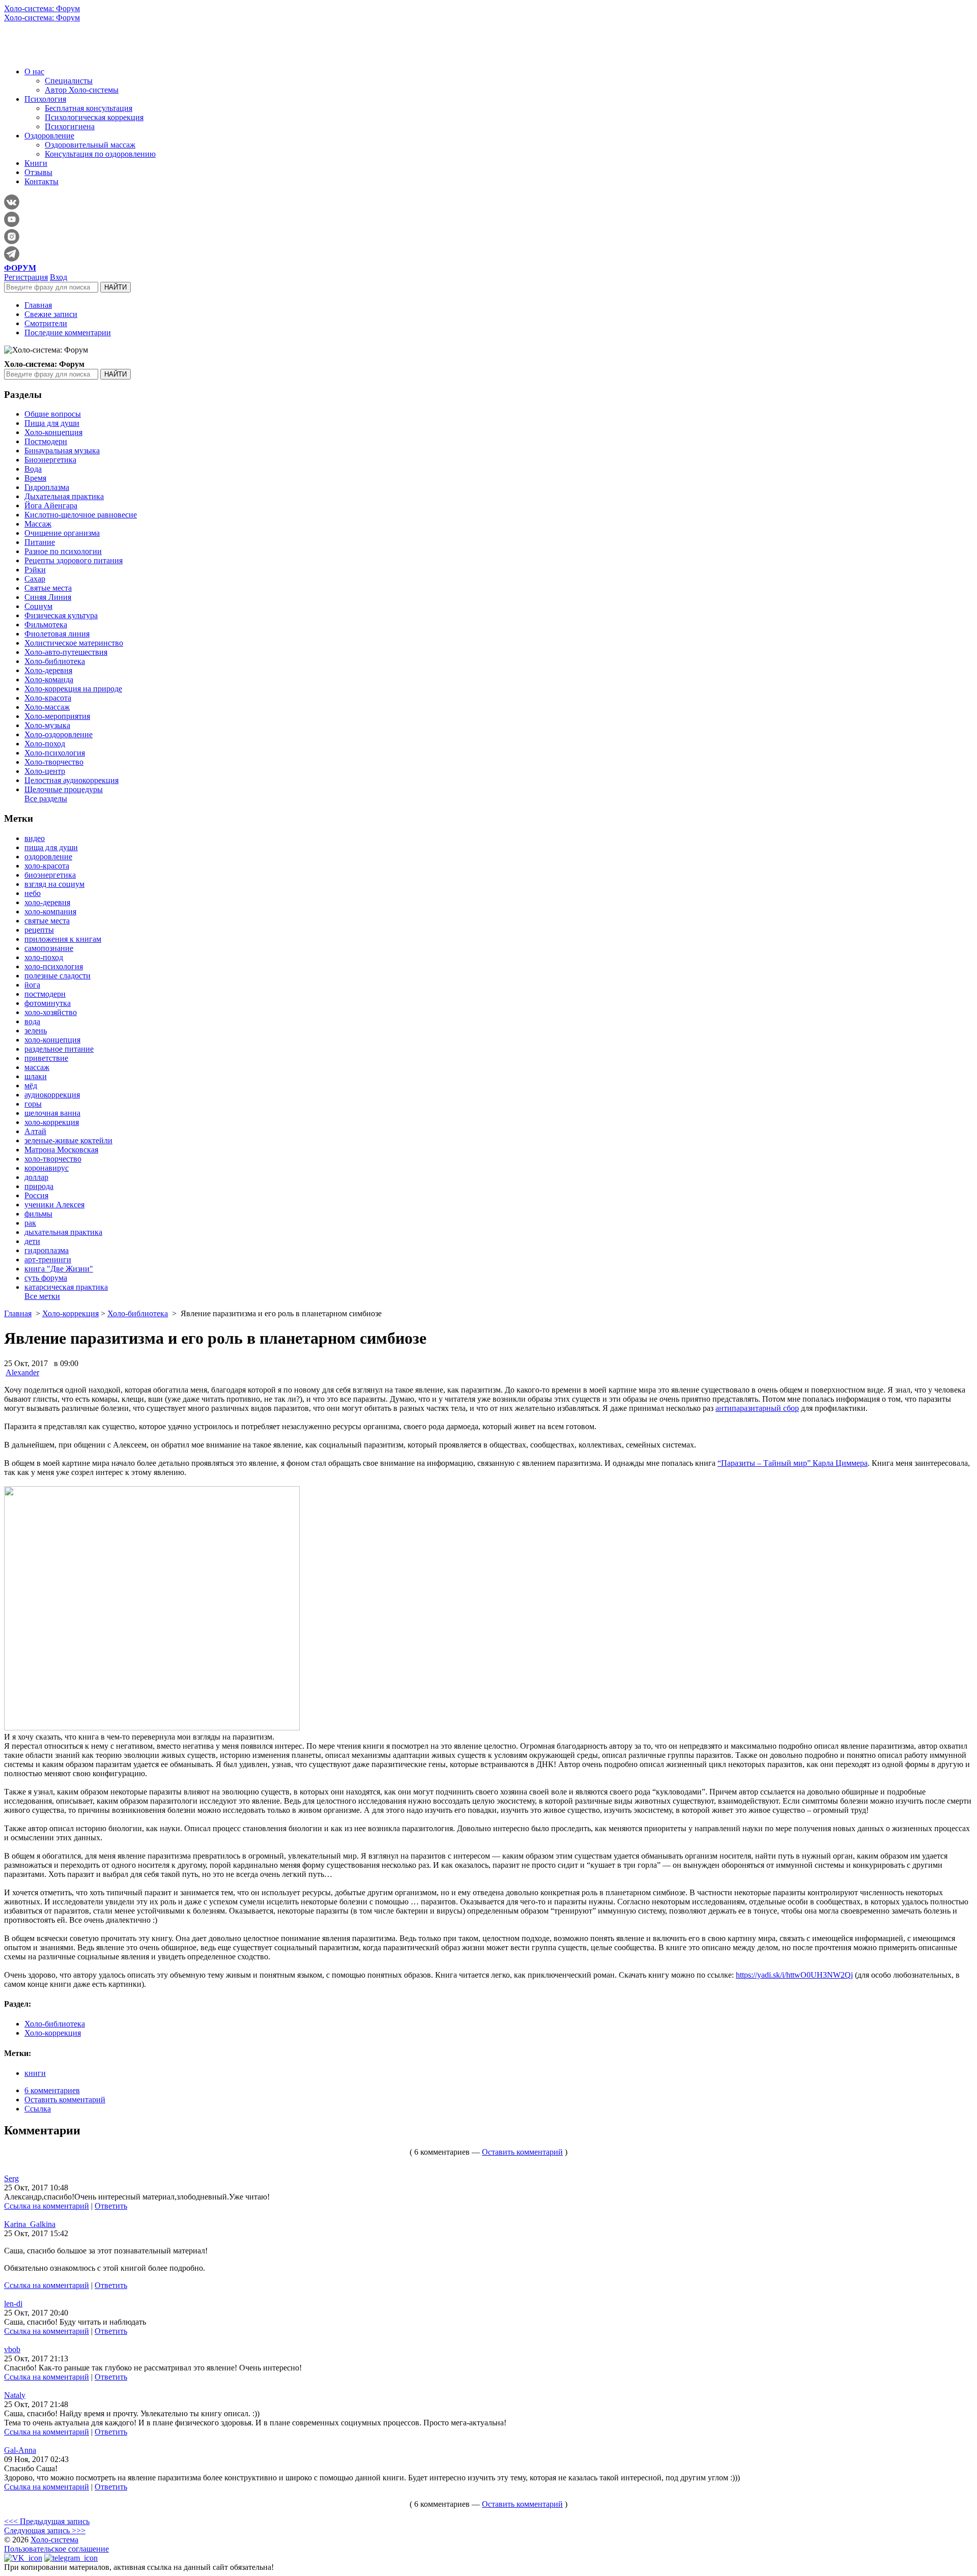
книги (35, 2073)
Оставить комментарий (65, 2100)
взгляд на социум (54, 884)
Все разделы (46, 799)
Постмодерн (46, 441)
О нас (34, 71)
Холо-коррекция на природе (73, 689)
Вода (33, 469)
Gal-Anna (20, 2450)
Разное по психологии (63, 551)
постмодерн (45, 994)
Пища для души (52, 423)
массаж (37, 1067)
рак (30, 1223)
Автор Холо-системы (82, 90)
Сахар (35, 579)
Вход (59, 277)
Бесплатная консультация (89, 108)
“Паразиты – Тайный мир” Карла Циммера (793, 1463)
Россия (36, 1195)
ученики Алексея (54, 1205)
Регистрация (26, 277)
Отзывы (38, 172)
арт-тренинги (48, 1260)
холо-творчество (53, 1159)
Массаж (38, 524)
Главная (38, 305)
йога (32, 985)
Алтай (35, 1131)
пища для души (51, 847)
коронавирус (47, 1168)
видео (35, 838)
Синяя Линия (48, 597)
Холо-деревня (48, 670)
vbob (12, 2349)
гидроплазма (47, 1250)
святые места (47, 921)
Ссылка (38, 2109)
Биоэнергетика (50, 460)
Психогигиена (70, 126)
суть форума (46, 1278)
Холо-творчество (54, 762)
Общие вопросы (53, 414)
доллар (36, 1177)
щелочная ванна (52, 1113)
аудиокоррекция (52, 1095)
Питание (40, 542)
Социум (38, 606)
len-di (13, 2304)
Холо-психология (55, 753)
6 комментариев (52, 2090)
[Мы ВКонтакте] (23, 2558)
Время (35, 478)
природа (39, 1186)
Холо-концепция (53, 432)
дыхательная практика (63, 1232)
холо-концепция (52, 1040)
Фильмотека (46, 625)
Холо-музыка (47, 725)
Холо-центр (45, 771)
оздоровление (48, 857)
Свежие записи (51, 314)
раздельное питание (59, 1049)
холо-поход (44, 957)
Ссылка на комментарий (47, 2206)
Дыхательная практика (64, 496)
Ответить (111, 2206)
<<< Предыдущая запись (47, 2521)
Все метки (42, 1296)
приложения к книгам (63, 939)
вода (32, 1021)
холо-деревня (47, 902)
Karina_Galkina (30, 2224)
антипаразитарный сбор (757, 1408)
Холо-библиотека (55, 661)
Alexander (22, 1372)
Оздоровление (49, 136)
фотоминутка (48, 1003)
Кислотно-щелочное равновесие (81, 515)
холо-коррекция (52, 1122)
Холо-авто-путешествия (66, 652)
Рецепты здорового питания (74, 560)
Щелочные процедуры (64, 789)
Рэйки (35, 570)
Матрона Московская (61, 1150)
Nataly (15, 2395)
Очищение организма (62, 533)
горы (33, 1104)
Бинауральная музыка (62, 451)
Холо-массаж (47, 707)
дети (32, 1241)
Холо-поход (45, 744)
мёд (31, 1086)
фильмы (38, 1214)
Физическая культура (61, 615)
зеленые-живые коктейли (68, 1140)
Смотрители (46, 323)
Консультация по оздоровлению (100, 154)
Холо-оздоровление (59, 734)
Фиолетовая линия (57, 634)
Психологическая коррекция (94, 117)
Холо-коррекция (70, 1313)
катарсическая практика (66, 1287)
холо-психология (54, 966)
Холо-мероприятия (57, 716)
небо (33, 893)
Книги (36, 163)
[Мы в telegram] (71, 2558)
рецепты (39, 930)
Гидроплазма (47, 487)
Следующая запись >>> (45, 2530)
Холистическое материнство (74, 643)
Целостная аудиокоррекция (71, 780)
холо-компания (50, 911)
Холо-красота (48, 698)
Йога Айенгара (51, 505)
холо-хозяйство (51, 1012)
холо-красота (47, 866)
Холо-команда (49, 679)
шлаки (36, 1076)
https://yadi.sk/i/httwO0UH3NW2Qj (794, 1975)
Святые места (48, 588)
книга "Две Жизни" (59, 1269)
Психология (45, 99)
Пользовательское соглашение (56, 2549)
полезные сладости (58, 976)
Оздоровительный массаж (90, 145)
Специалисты (69, 81)
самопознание (49, 948)
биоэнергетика (50, 875)
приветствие (46, 1058)
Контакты (41, 181)
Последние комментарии (68, 332)
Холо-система (54, 2540)
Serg (11, 2178)
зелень (36, 1031)
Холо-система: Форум (42, 8)
